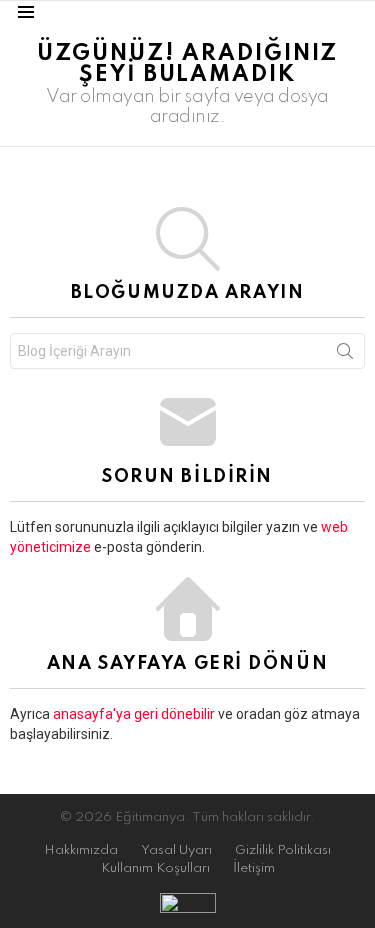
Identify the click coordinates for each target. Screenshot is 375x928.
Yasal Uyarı (176, 850)
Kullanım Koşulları (155, 868)
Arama (345, 355)
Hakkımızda (81, 850)
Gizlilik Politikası (283, 850)
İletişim (254, 868)
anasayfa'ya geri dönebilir (135, 714)
